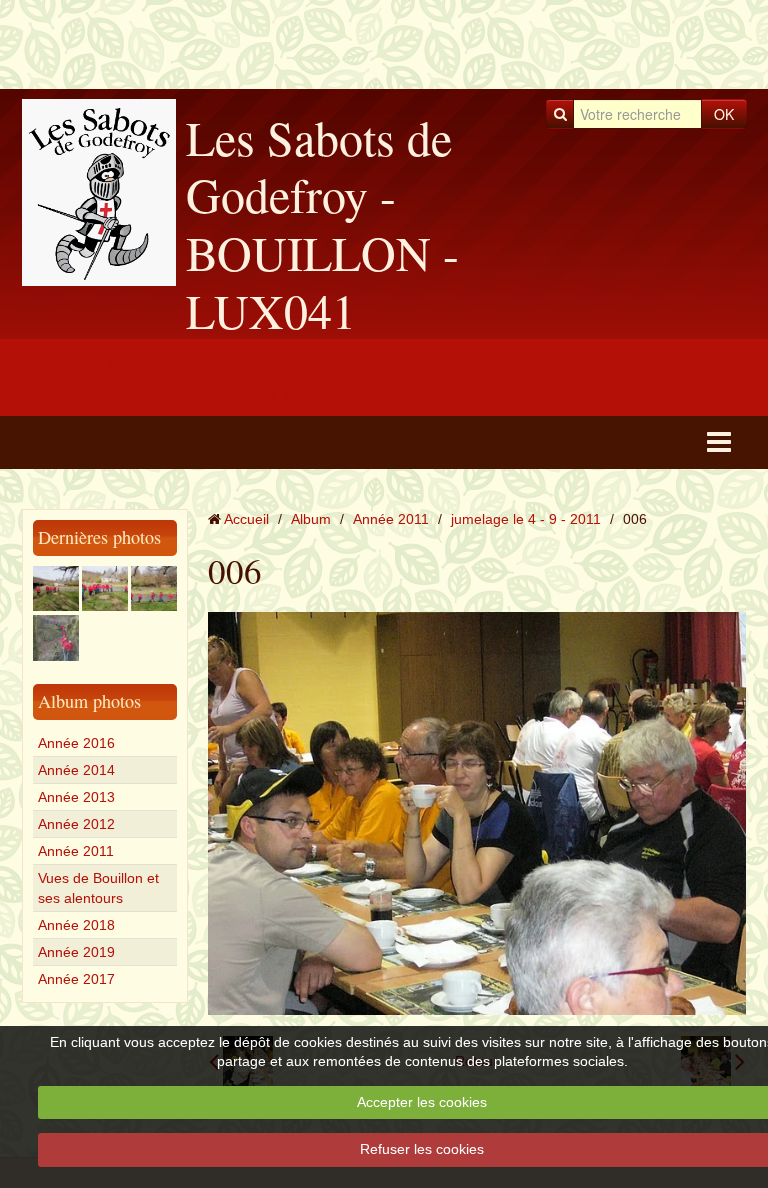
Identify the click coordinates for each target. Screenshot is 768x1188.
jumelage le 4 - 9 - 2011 (526, 519)
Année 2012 (76, 824)
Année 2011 (76, 851)
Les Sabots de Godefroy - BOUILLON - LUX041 (322, 223)
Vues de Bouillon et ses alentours (98, 888)
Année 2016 (76, 743)
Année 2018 (76, 925)
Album (311, 519)
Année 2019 (76, 952)
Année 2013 (76, 797)
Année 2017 (76, 979)
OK (724, 114)
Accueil (246, 519)
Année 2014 (76, 770)
